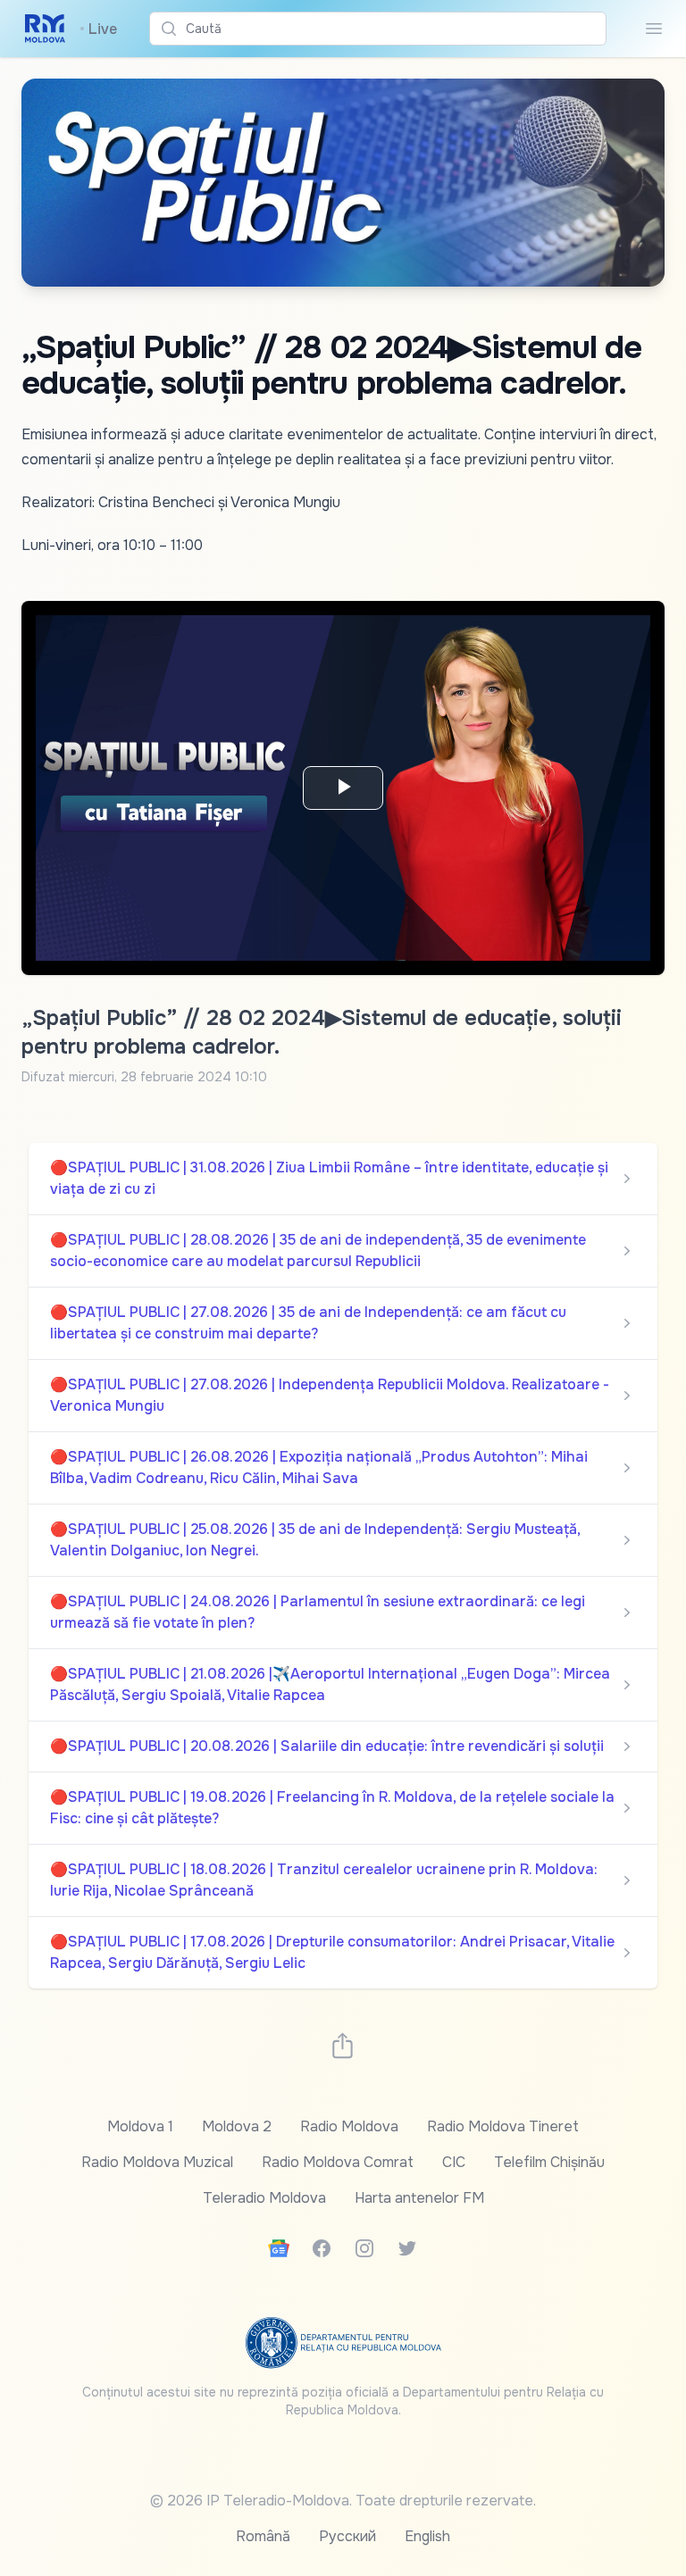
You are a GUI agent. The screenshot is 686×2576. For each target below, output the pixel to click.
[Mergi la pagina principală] (45, 29)
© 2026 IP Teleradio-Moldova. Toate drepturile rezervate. (343, 2501)
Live (98, 29)
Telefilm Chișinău (549, 2162)
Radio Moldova (349, 2126)
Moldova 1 (140, 2126)
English (427, 2536)
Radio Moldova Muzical (157, 2162)
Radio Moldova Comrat (338, 2162)
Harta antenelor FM (419, 2198)
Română (263, 2536)
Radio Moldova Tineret (503, 2126)
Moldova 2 (237, 2126)
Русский (347, 2536)
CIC (454, 2162)
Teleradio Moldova (264, 2198)
